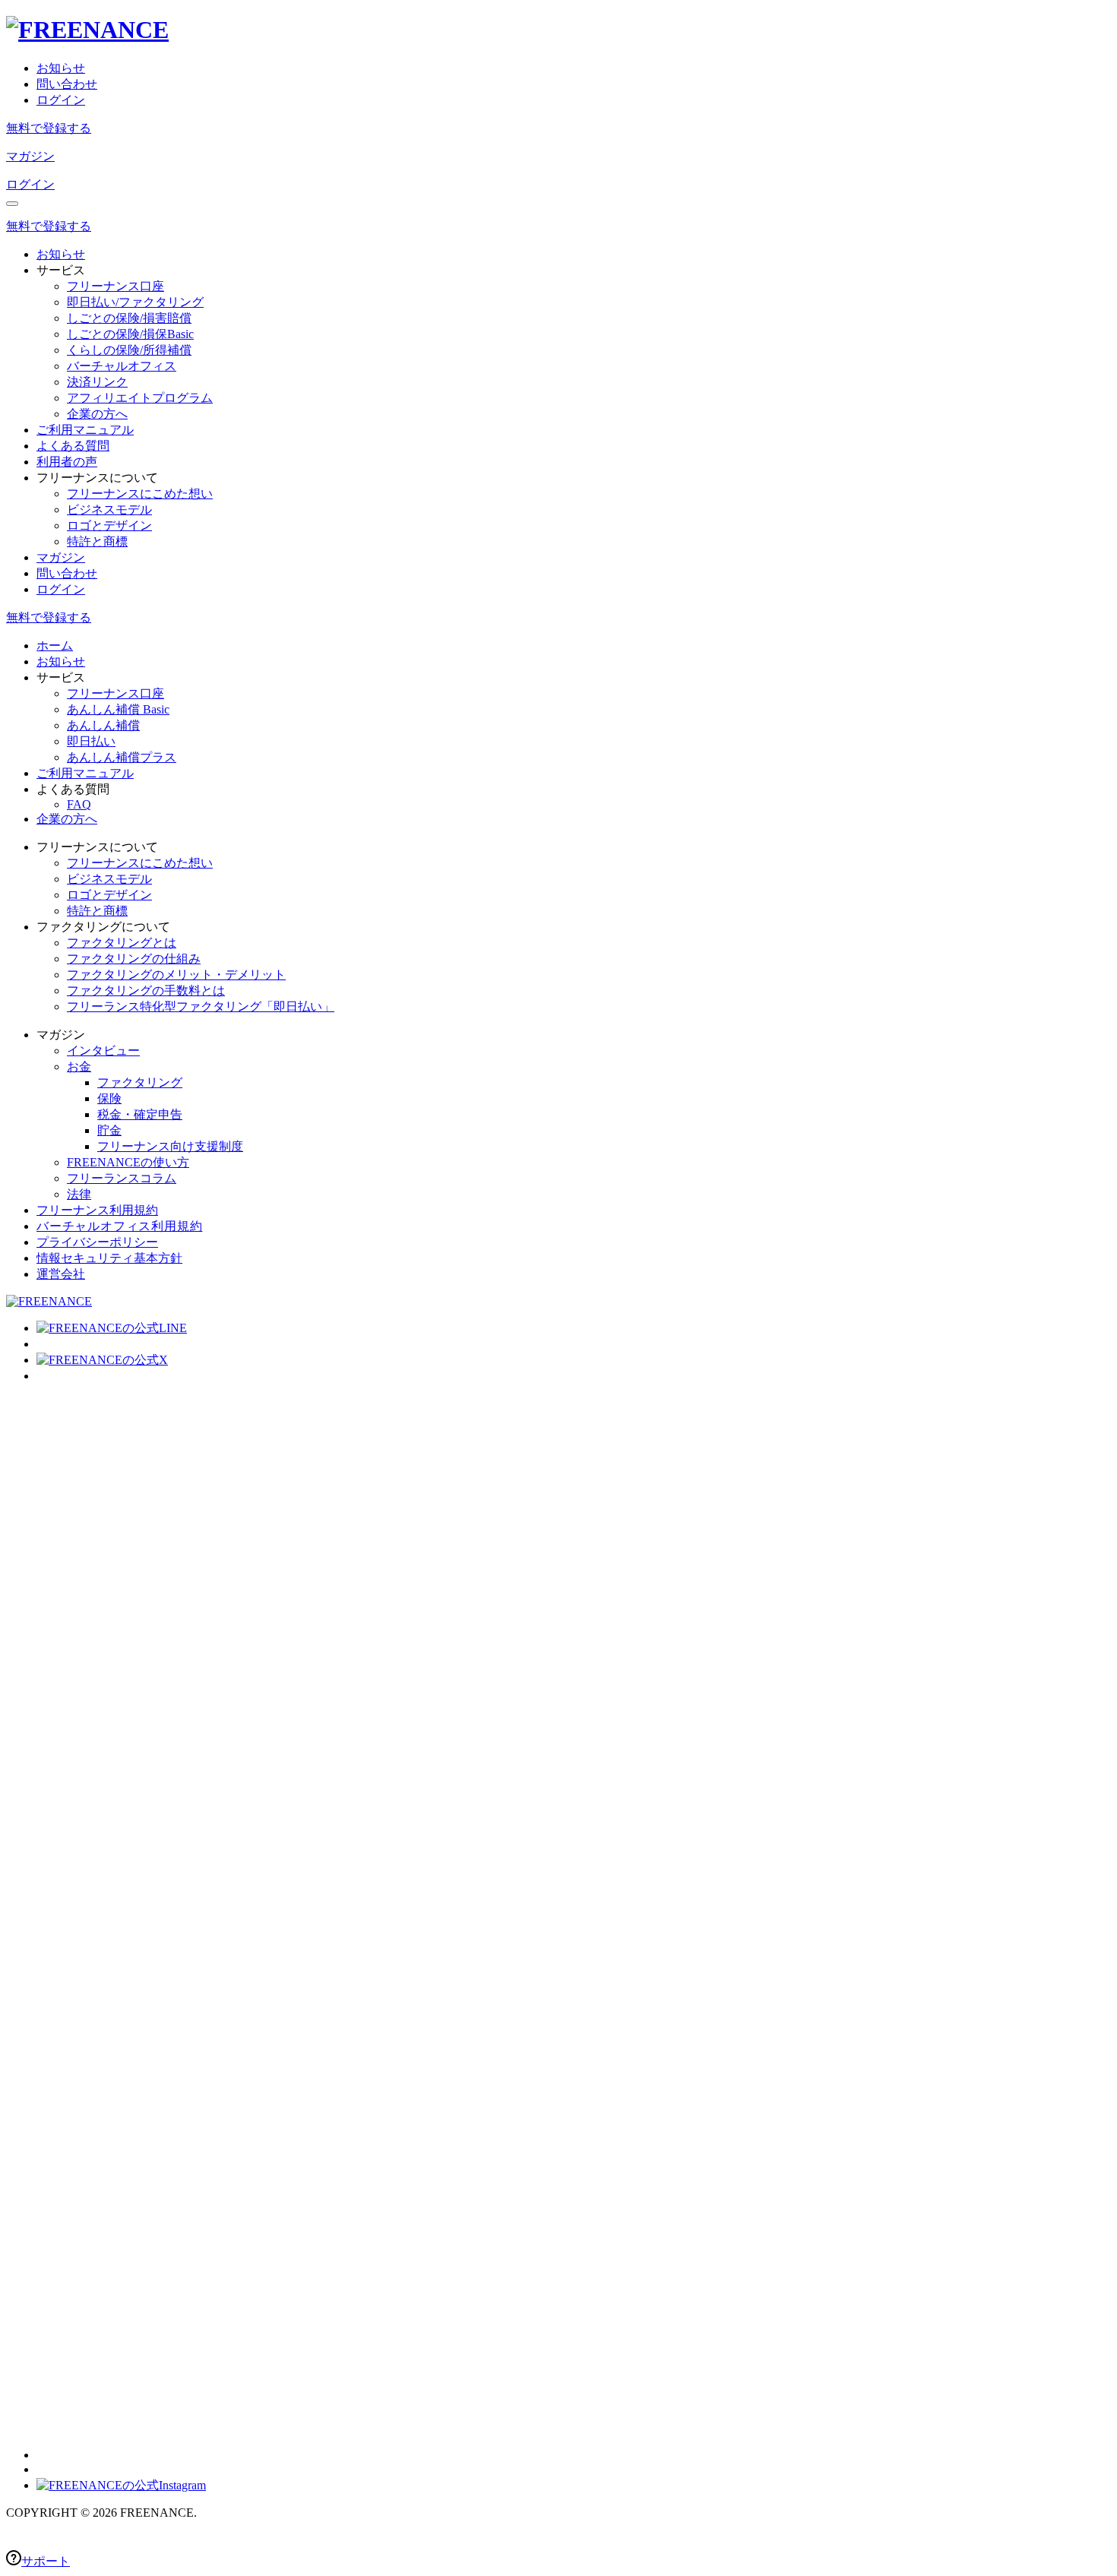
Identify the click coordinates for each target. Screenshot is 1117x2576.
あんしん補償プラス (122, 757)
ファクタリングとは (122, 943)
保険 (109, 1098)
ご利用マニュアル (85, 430)
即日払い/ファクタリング (135, 302)
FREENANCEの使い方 (128, 1162)
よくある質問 (73, 446)
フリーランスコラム (122, 1178)
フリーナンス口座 (115, 286)
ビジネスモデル (109, 510)
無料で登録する (49, 128)
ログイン (61, 100)
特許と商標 (97, 541)
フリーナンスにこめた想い (140, 494)
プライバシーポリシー (97, 1242)
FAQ (79, 804)
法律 (79, 1194)
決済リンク (97, 382)
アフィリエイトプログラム (140, 398)
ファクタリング (140, 1082)
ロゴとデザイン (109, 525)
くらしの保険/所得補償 (129, 350)
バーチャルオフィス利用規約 (119, 1226)
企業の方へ (97, 414)
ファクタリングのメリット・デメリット (176, 975)
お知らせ (61, 68)
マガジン (30, 156)
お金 (79, 1066)
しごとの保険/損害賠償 (129, 318)
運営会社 (61, 1274)
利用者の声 (67, 462)
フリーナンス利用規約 (97, 1210)
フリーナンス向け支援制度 (170, 1146)
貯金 (109, 1130)
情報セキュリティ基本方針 (109, 1258)
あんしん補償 (103, 725)
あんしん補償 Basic (118, 709)
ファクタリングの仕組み (134, 959)
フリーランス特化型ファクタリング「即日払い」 (201, 1006)
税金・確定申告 (140, 1114)
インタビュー (103, 1051)
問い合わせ (67, 84)
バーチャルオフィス (122, 366)
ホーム (55, 646)
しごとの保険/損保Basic (130, 334)
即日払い (91, 741)
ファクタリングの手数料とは (146, 991)
